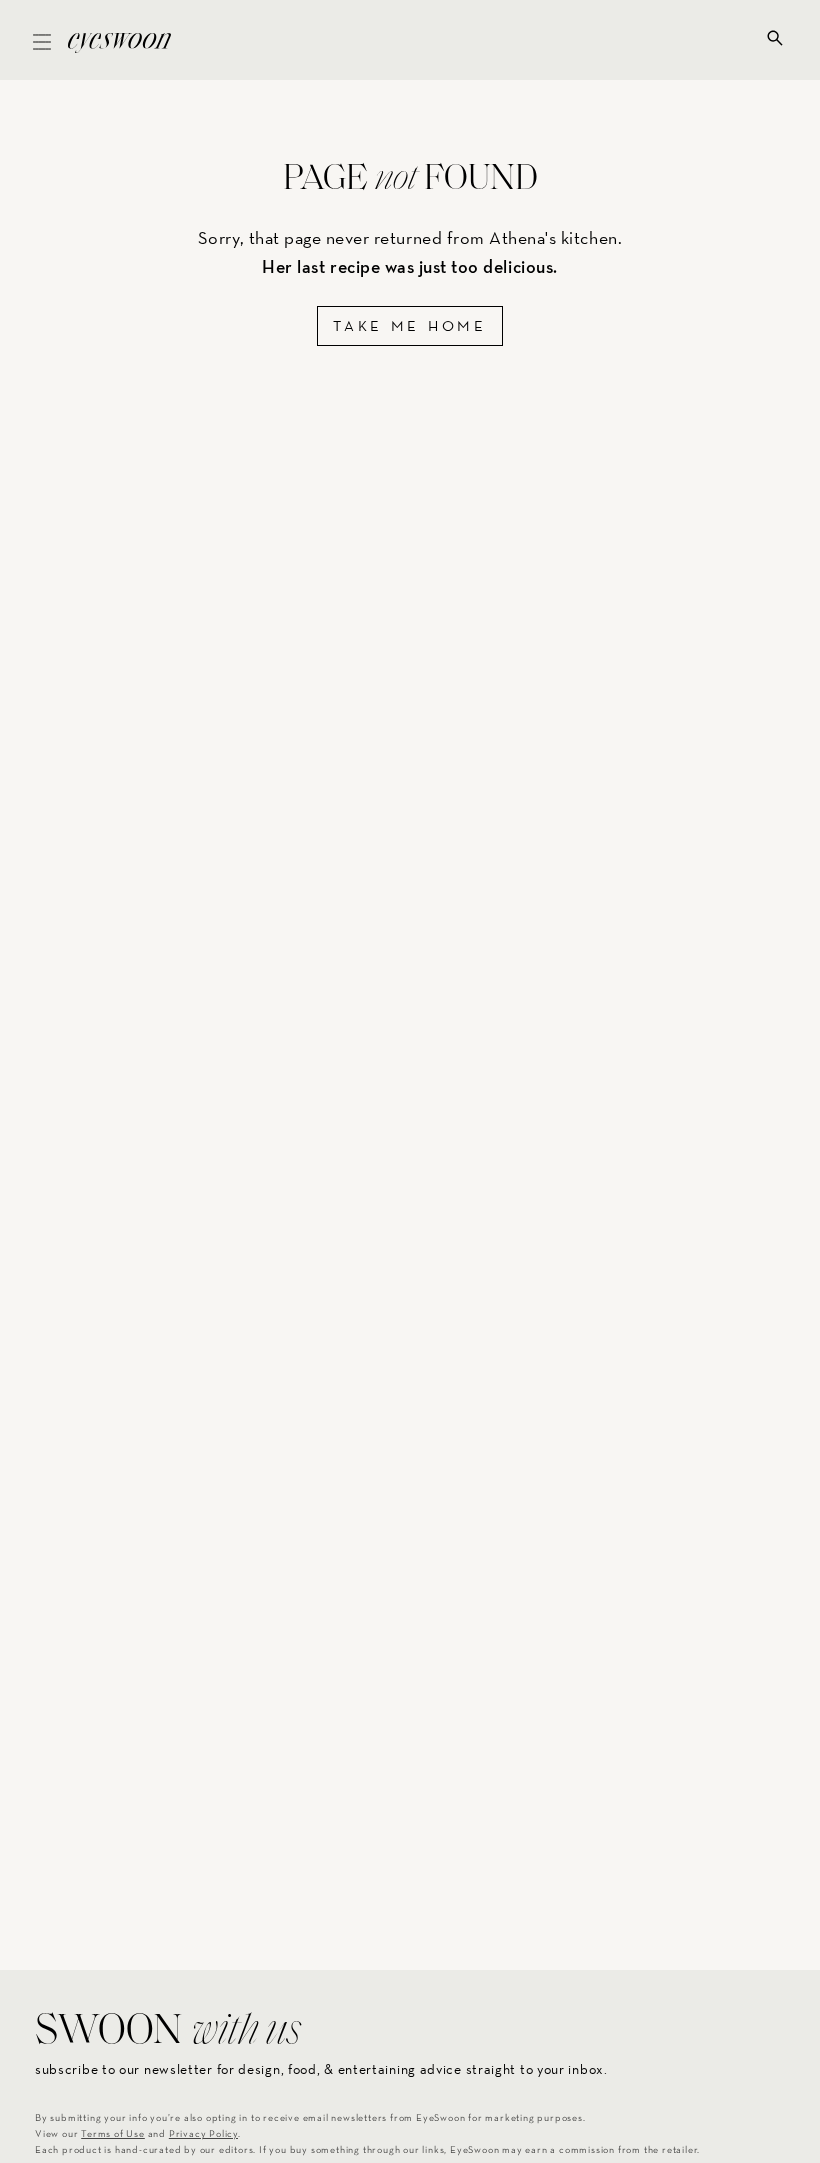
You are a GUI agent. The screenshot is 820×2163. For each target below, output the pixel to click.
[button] (42, 40)
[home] (119, 40)
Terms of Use (113, 2134)
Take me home (409, 325)
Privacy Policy (203, 2134)
